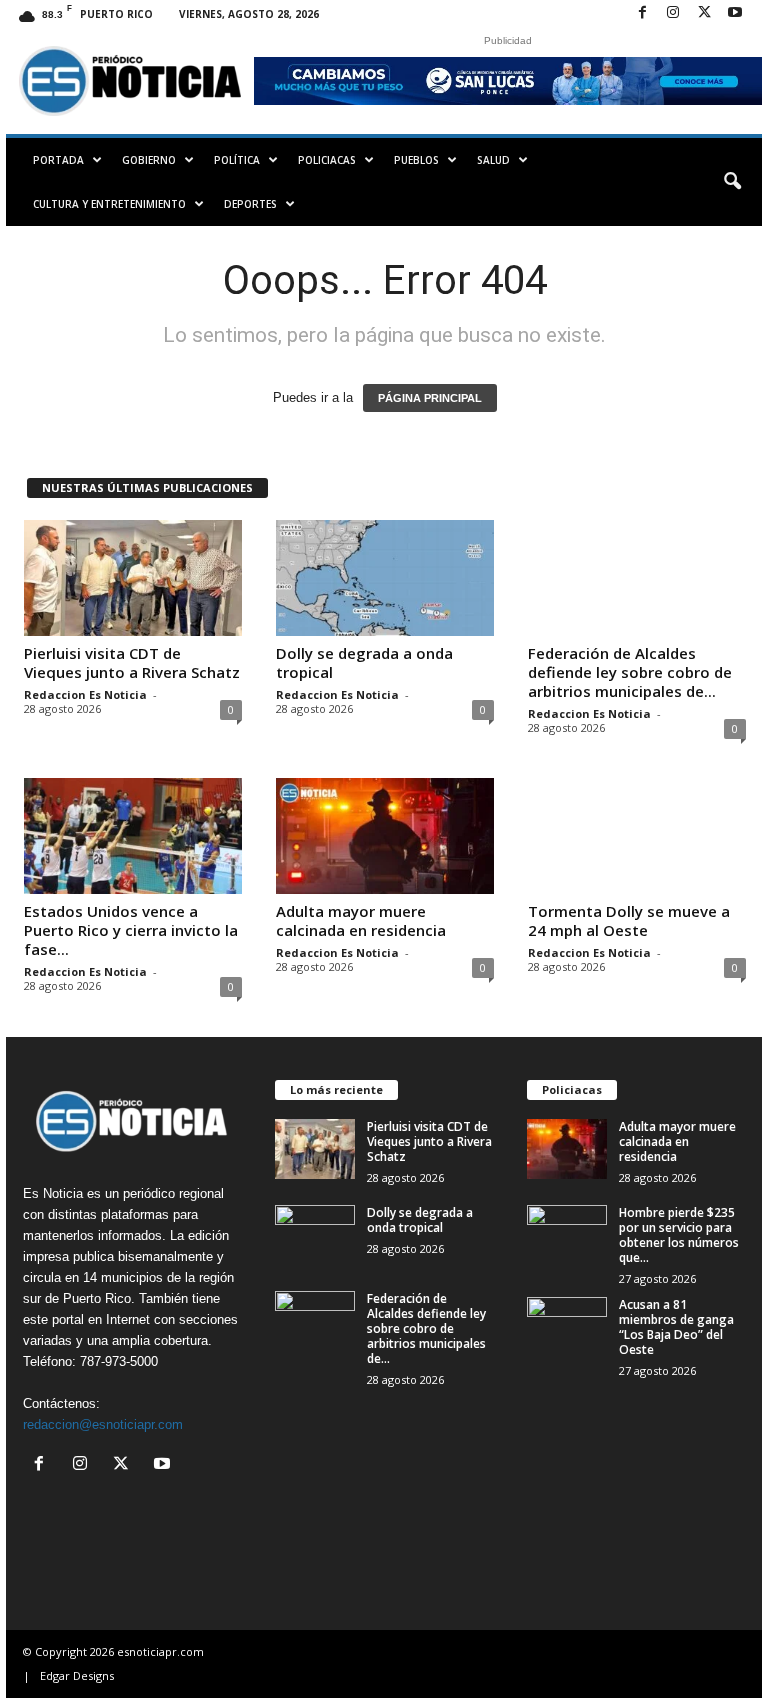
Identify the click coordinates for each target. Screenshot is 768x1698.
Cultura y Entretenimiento (109, 204)
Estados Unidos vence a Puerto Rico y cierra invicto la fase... (131, 930)
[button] (732, 182)
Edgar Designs (77, 1675)
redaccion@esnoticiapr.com (103, 1424)
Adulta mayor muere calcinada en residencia (361, 920)
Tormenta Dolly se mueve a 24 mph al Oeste (629, 920)
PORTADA (58, 160)
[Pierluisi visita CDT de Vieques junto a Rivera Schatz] (133, 578)
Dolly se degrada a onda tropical (364, 662)
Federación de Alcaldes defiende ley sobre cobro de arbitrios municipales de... (630, 672)
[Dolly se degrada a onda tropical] (385, 578)
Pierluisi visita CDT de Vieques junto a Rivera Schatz (132, 662)
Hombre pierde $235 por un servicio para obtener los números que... (679, 1235)
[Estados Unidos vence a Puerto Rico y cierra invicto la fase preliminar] (133, 836)
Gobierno (149, 160)
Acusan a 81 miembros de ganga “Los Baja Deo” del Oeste (676, 1327)
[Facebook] (642, 13)
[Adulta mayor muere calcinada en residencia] (385, 836)
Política (237, 160)
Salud (493, 160)
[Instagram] (673, 13)
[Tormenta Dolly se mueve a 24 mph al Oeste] (637, 836)
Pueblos (416, 160)
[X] (704, 13)
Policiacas (327, 160)
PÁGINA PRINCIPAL (430, 398)
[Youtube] (735, 13)
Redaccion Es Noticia (85, 694)
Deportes (250, 204)
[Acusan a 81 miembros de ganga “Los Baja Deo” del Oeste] (567, 1327)
